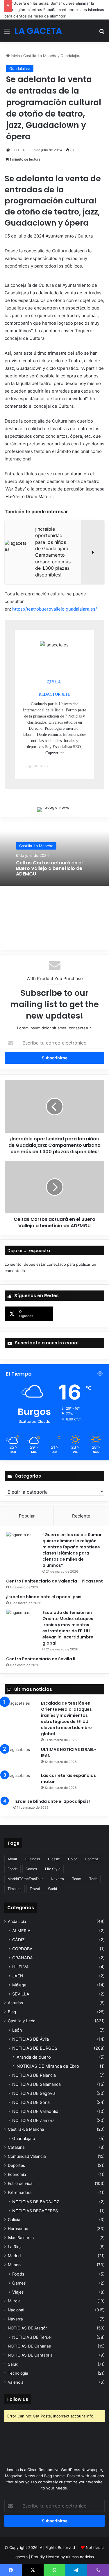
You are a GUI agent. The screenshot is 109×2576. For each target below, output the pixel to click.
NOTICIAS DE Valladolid (35, 2119)
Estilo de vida (20, 2191)
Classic (54, 1866)
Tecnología (18, 2381)
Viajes (18, 2300)
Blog (12, 2019)
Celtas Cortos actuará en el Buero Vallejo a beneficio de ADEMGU (49, 876)
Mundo (14, 2272)
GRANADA (23, 1965)
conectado (56, 1272)
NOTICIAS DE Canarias (29, 2354)
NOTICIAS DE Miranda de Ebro (48, 2074)
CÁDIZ (18, 1947)
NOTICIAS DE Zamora (33, 2128)
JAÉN (18, 1983)
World (52, 1896)
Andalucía (17, 1929)
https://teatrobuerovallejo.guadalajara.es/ (54, 617)
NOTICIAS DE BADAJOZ (36, 2209)
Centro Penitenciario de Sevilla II (41, 1666)
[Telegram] (76, 2570)
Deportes (16, 2173)
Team (77, 1886)
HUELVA (20, 1974)
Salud (13, 2372)
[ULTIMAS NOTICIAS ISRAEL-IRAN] (21, 1765)
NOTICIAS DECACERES (35, 2218)
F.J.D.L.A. (18, 150)
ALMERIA (21, 1938)
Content (91, 1866)
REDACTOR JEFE (55, 702)
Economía (17, 2182)
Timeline (15, 1896)
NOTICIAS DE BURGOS (35, 2056)
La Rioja (15, 2254)
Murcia (14, 2308)
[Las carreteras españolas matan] (21, 1791)
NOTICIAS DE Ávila (31, 2047)
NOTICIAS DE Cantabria (30, 2363)
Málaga (19, 1992)
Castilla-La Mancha (40, 56)
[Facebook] (11, 2570)
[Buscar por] (102, 33)
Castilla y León (22, 2028)
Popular (27, 1523)
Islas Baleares (21, 2245)
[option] (54, 861)
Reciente (81, 1523)
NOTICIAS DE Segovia (34, 2101)
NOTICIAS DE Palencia (34, 2083)
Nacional (16, 2317)
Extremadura (20, 2200)
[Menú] (7, 33)
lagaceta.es (37, 773)
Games (31, 1876)
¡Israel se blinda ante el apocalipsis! (44, 1604)
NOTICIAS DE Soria (31, 2110)
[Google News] (55, 818)
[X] (33, 2570)
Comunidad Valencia (27, 2164)
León (17, 2038)
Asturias (15, 2010)
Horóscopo (18, 2236)
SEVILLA (21, 2001)
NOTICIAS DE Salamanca (36, 2092)
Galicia (14, 2227)
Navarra (57, 1886)
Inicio (15, 56)
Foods (12, 1876)
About (12, 1866)
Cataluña (16, 2155)
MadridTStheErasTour (25, 1886)
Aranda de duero (34, 2065)
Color (72, 1866)
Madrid (14, 2263)
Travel (35, 1896)
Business (33, 1866)
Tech (93, 1886)
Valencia (16, 2390)
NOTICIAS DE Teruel (32, 2345)
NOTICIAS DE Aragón (28, 2336)
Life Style (53, 1876)
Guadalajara (71, 56)
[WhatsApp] (54, 2570)
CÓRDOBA (22, 1956)
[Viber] (98, 2570)
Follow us (18, 2407)
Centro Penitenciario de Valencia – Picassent (54, 1589)
